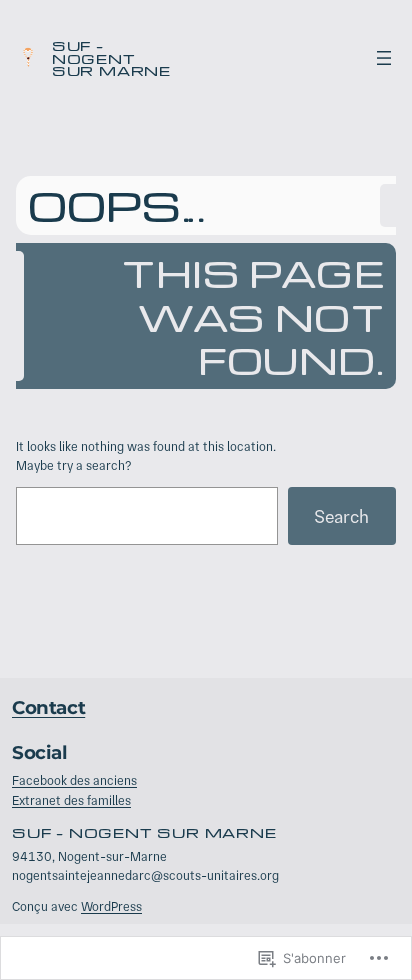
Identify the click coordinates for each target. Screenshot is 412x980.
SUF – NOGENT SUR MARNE (111, 58)
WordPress (111, 906)
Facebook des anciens (74, 780)
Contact (48, 707)
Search (341, 516)
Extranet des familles (71, 800)
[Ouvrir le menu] (384, 58)
